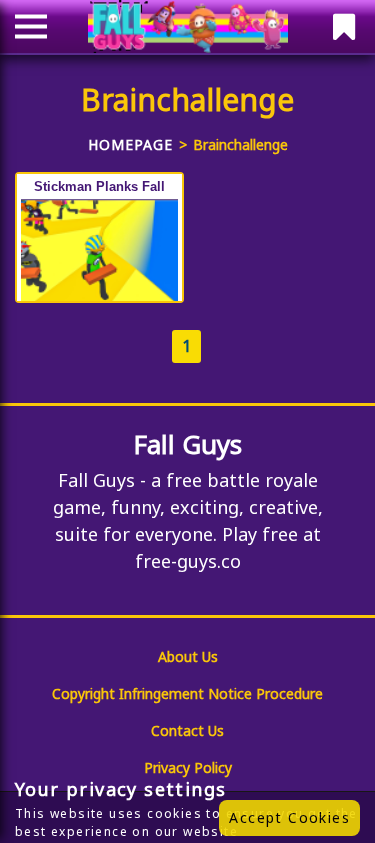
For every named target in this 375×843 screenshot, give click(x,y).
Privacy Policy (188, 767)
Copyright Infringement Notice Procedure (187, 693)
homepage (130, 144)
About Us (188, 656)
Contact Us (187, 730)
